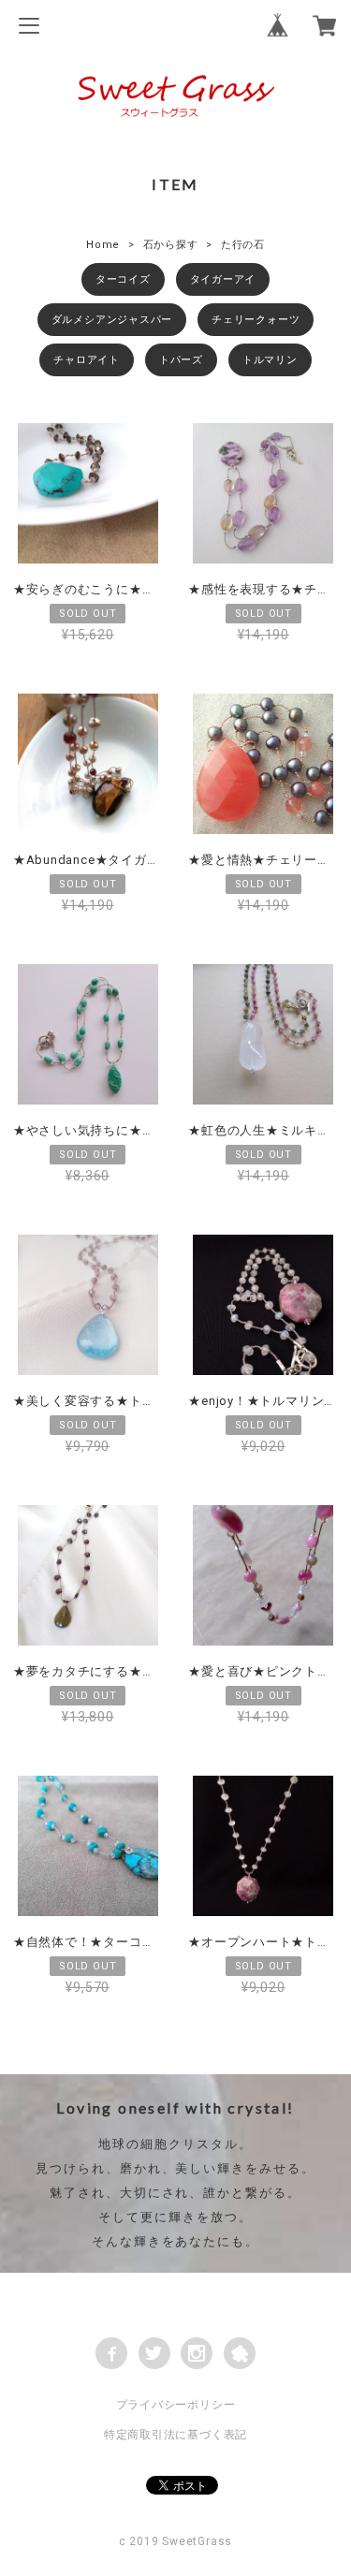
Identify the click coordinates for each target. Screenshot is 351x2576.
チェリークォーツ (256, 320)
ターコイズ (123, 279)
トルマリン (270, 360)
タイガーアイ (223, 279)
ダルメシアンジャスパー (112, 320)
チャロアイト (87, 360)
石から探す (171, 245)
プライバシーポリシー (176, 2405)
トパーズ (181, 360)
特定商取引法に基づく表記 (175, 2435)
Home (103, 245)
